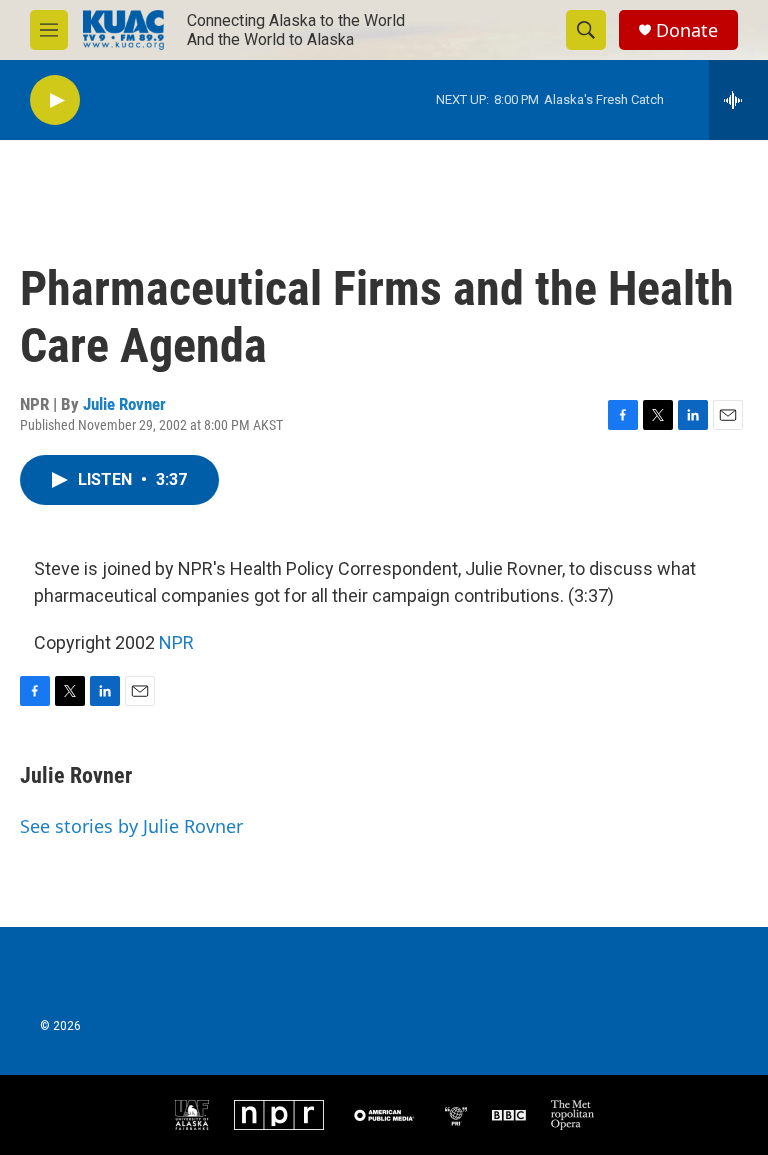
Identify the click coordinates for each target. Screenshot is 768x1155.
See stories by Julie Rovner (131, 826)
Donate (687, 30)
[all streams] (738, 100)
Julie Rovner (124, 404)
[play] (55, 100)
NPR (176, 642)
